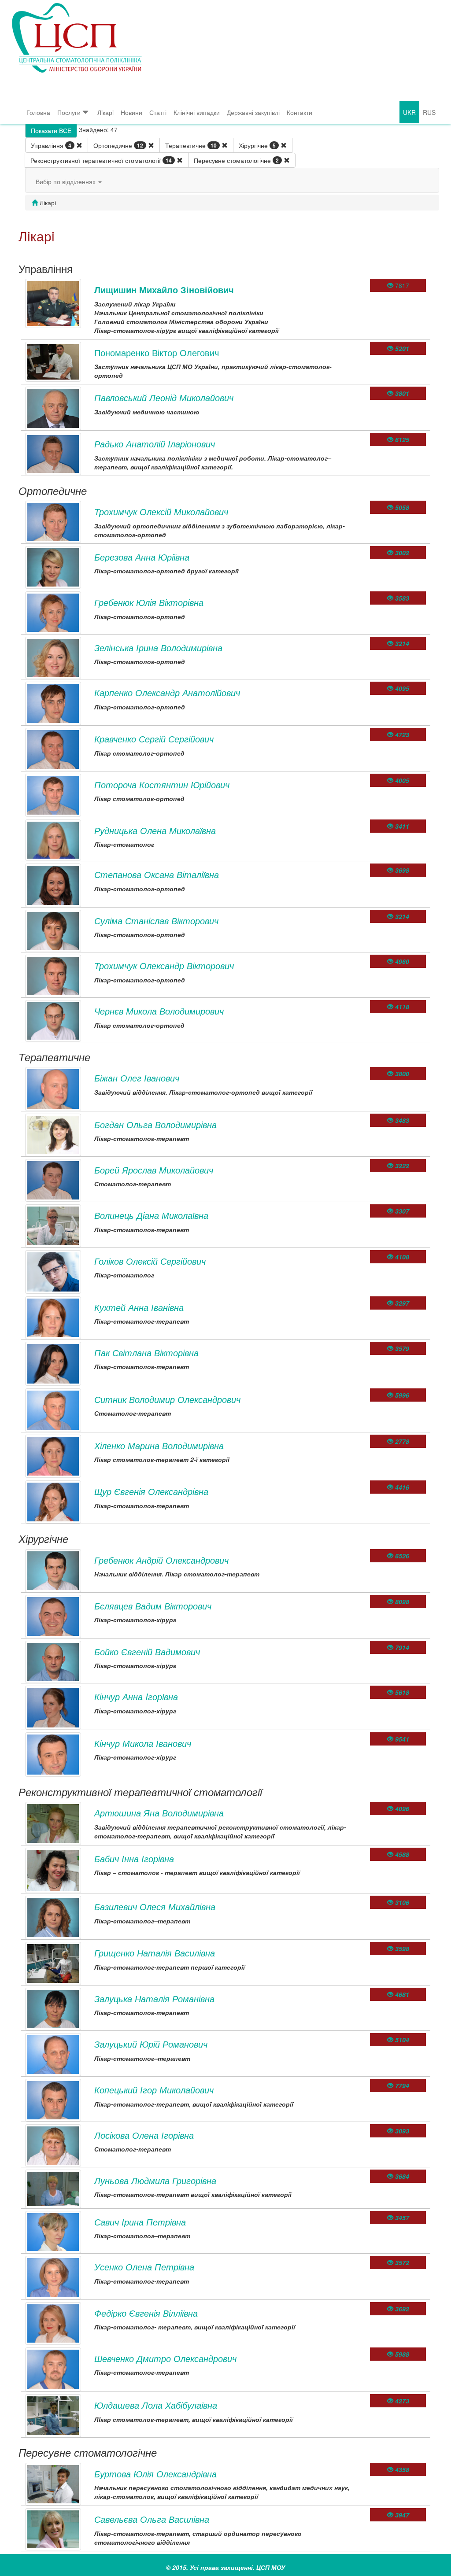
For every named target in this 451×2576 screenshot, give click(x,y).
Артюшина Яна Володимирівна (159, 1813)
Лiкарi (105, 112)
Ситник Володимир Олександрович (167, 1399)
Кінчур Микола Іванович (143, 1743)
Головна (38, 112)
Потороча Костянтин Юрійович (162, 784)
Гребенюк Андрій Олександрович (161, 1560)
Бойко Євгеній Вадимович (147, 1652)
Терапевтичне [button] (191, 145)
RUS (429, 112)
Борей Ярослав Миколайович (154, 1170)
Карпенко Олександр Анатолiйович (167, 692)
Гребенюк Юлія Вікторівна (149, 602)
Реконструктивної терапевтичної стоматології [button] (101, 160)
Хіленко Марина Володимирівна (159, 1445)
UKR (409, 112)
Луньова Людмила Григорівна (155, 2180)
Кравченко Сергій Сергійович (154, 739)
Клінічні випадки (197, 112)
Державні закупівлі (253, 112)
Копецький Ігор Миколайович (154, 2090)
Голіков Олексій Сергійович (150, 1261)
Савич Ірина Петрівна (140, 2222)
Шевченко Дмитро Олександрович (165, 2358)
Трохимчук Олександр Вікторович (164, 965)
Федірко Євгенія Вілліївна (146, 2313)
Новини (131, 112)
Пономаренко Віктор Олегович (157, 352)
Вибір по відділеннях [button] (67, 181)
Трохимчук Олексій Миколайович (161, 511)
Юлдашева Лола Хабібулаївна (156, 2405)
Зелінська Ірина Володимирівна (158, 648)
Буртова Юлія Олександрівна (155, 2474)
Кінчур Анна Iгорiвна (136, 1696)
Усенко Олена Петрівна (144, 2267)
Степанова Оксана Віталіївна (157, 874)
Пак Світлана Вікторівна (146, 1353)
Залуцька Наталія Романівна (154, 1998)
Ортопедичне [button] (118, 145)
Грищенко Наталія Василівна (155, 1953)
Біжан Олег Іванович (137, 1078)
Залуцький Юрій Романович (151, 2044)
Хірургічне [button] (257, 145)
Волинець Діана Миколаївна (151, 1215)
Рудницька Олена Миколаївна (155, 830)
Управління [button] (51, 145)
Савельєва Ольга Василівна (152, 2519)
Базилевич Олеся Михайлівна (155, 1906)
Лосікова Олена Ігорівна (144, 2135)
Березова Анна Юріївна (142, 557)
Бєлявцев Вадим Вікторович (153, 1606)
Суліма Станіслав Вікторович (156, 921)
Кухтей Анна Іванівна (139, 1307)
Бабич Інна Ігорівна (134, 1858)
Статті (158, 112)
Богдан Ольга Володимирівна (155, 1124)
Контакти (299, 112)
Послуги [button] (69, 112)
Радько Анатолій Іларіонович (155, 444)
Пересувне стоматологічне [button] (236, 160)
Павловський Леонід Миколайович (164, 397)
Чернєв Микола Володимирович (159, 1011)
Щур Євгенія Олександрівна (151, 1491)
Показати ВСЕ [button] (51, 130)
